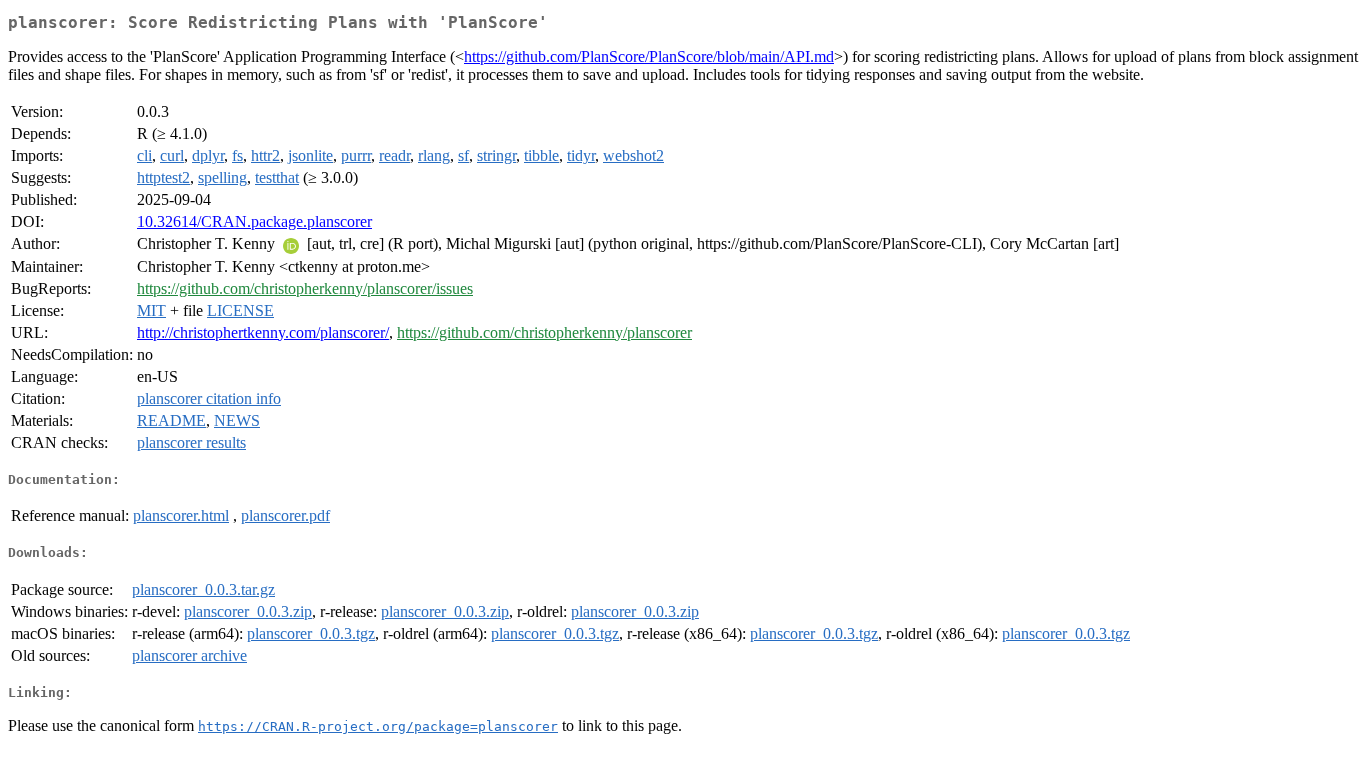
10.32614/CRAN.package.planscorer (254, 221)
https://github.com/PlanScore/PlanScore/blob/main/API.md (649, 56)
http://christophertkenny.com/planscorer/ (263, 332)
